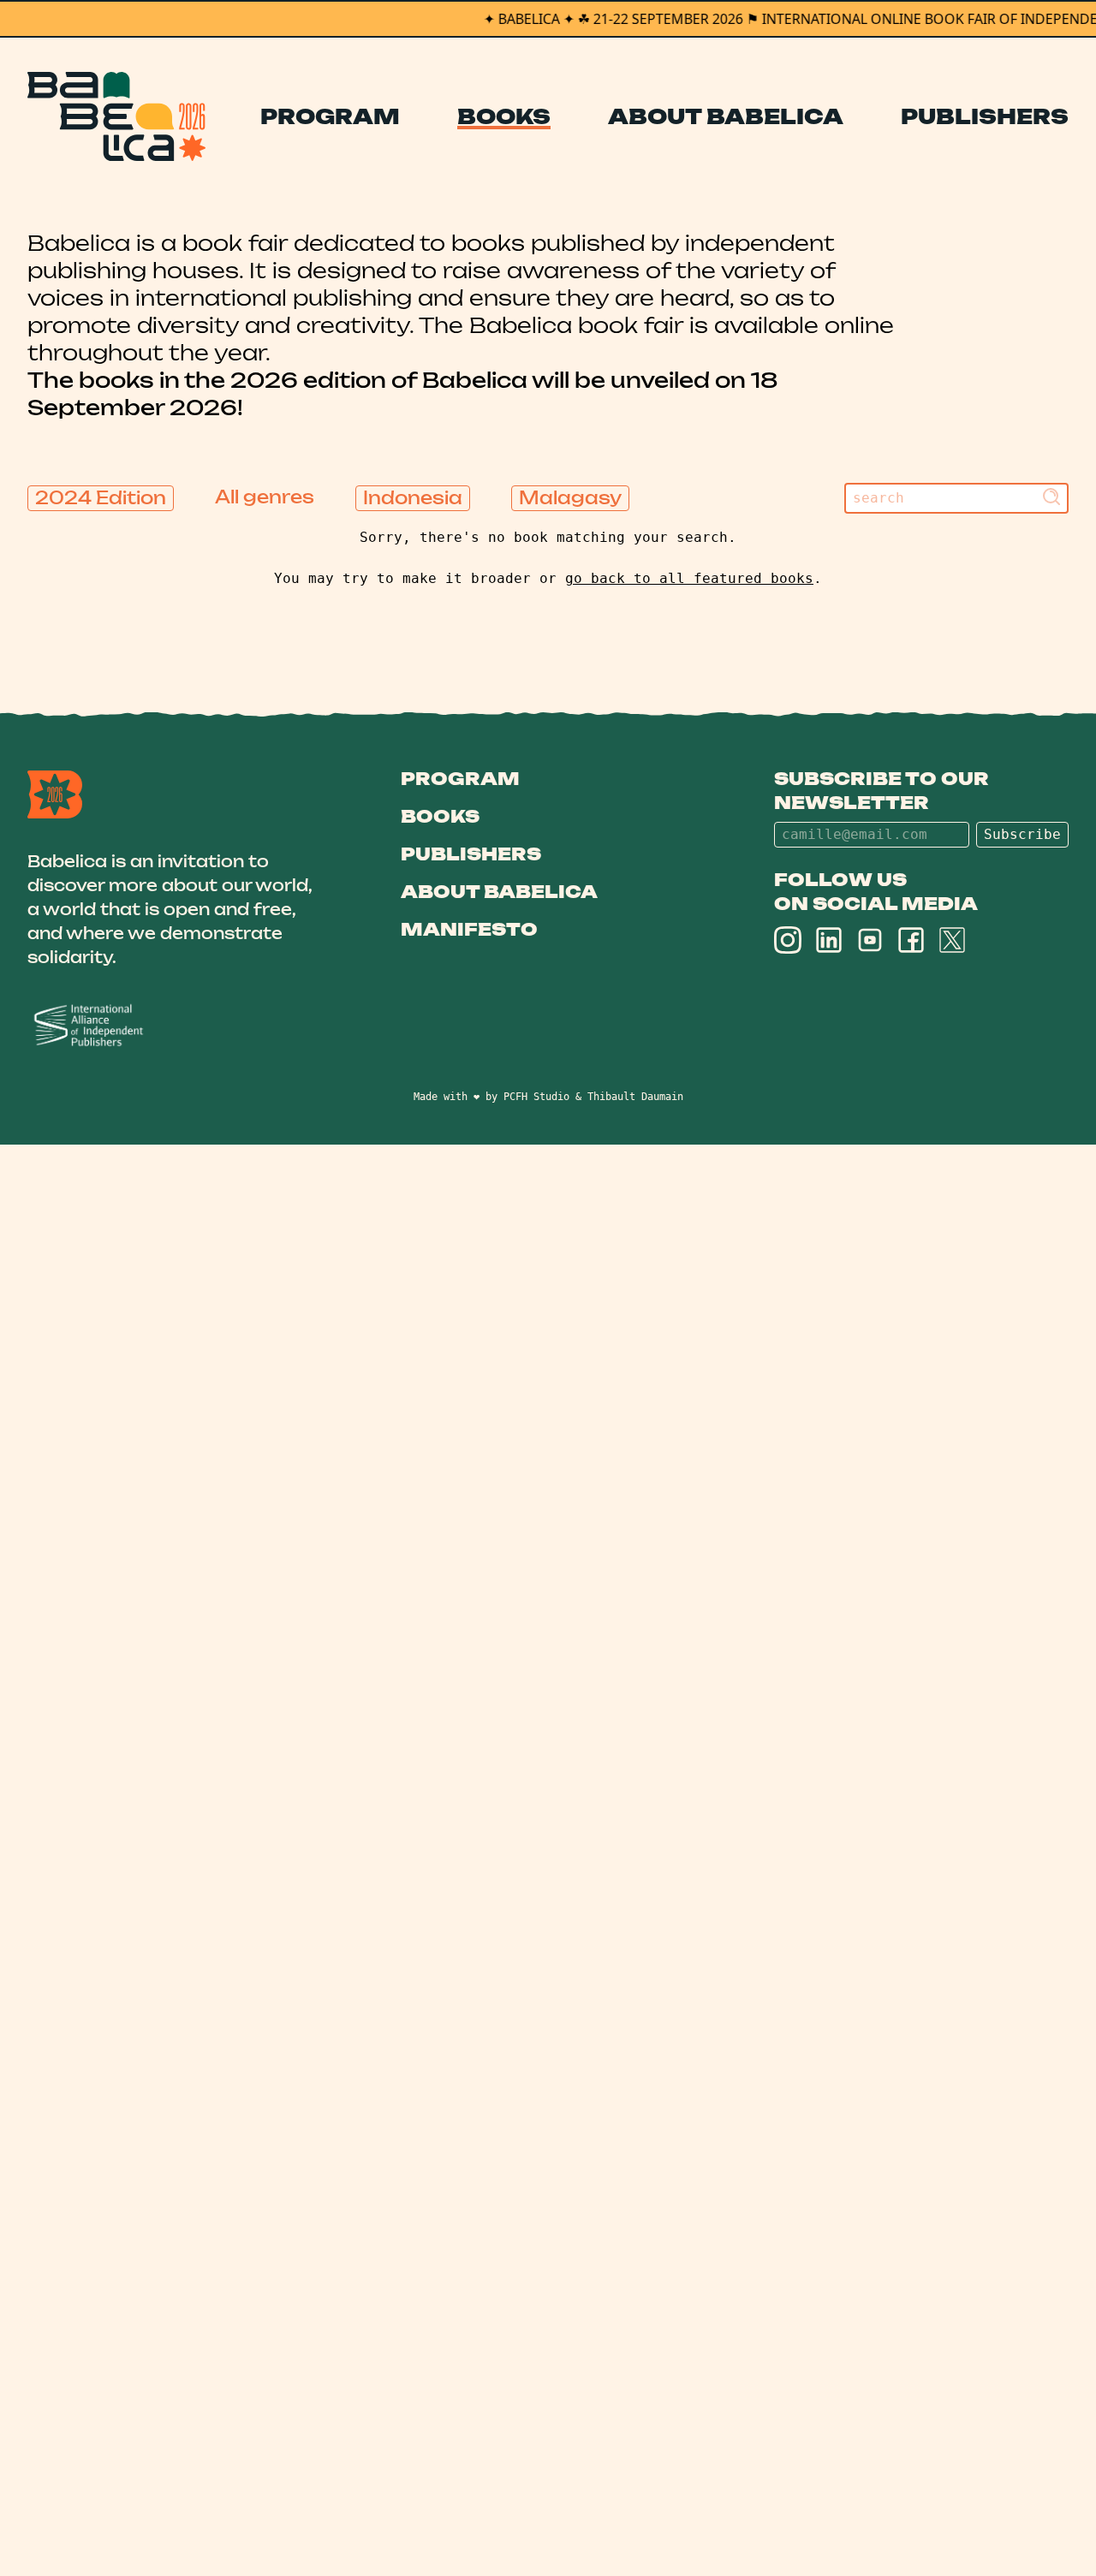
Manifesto (469, 929)
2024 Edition (101, 498)
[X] (952, 940)
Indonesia (413, 498)
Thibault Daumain (635, 1097)
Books (504, 116)
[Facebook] (911, 940)
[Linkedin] (829, 940)
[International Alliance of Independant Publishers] (173, 1026)
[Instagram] (788, 940)
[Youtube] (870, 940)
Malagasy (570, 498)
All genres (265, 497)
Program (330, 116)
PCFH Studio (536, 1097)
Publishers (985, 116)
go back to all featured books (689, 578)
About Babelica (726, 116)
